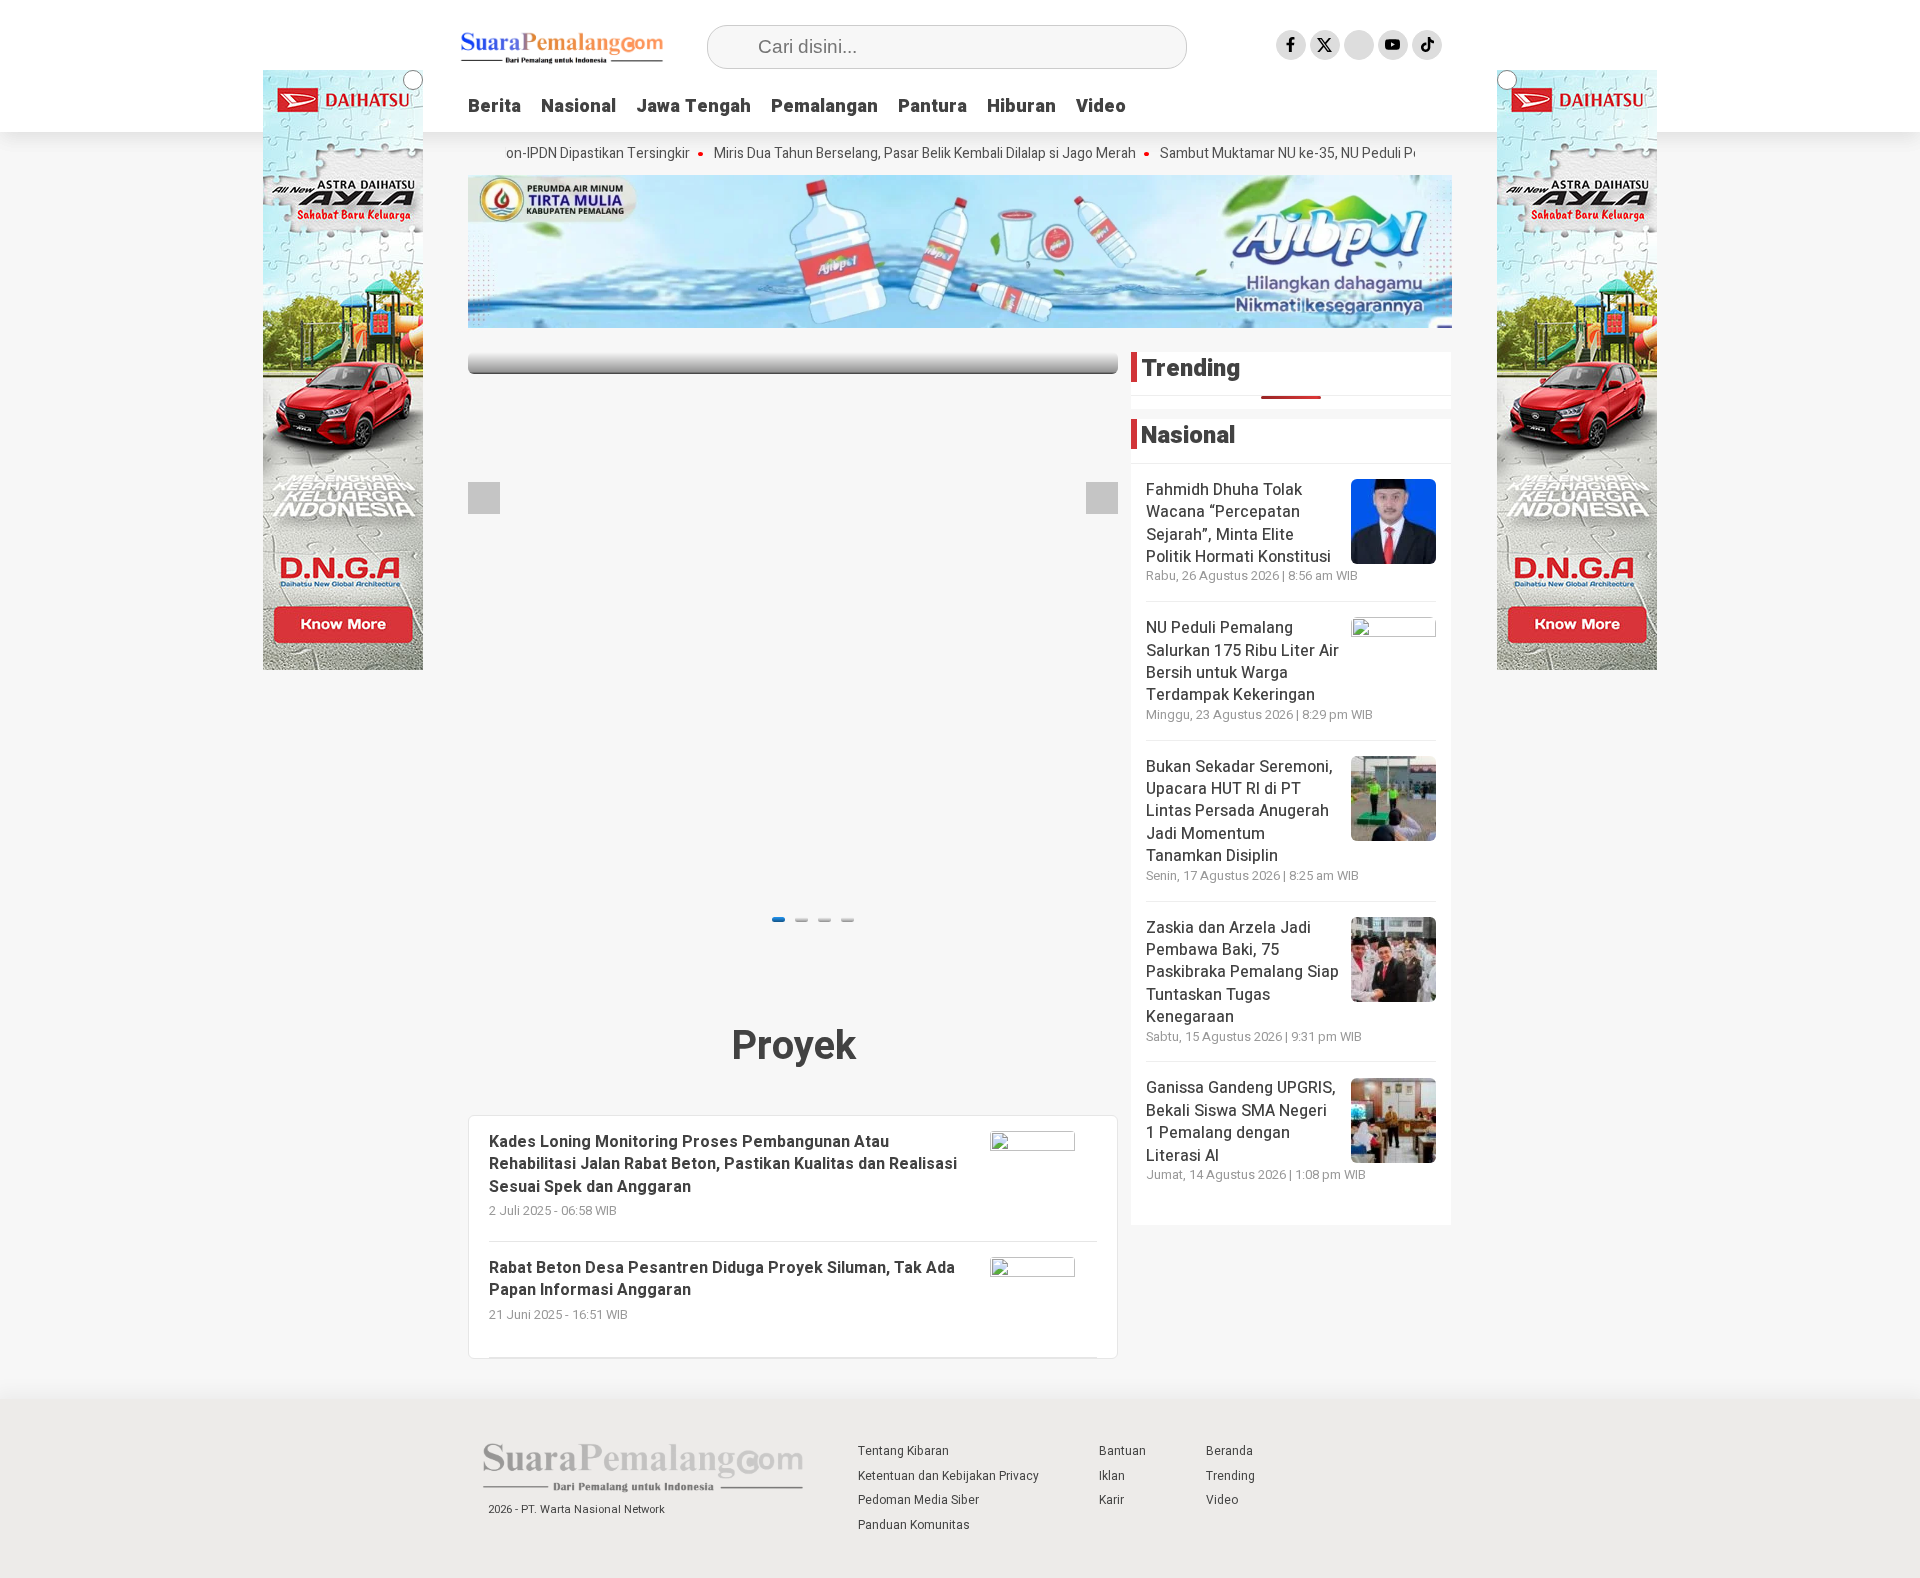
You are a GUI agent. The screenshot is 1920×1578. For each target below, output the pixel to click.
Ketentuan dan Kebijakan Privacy (948, 1476)
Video (1101, 106)
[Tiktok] (1427, 45)
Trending (1230, 1476)
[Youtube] (1393, 45)
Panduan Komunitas (914, 1525)
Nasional (578, 106)
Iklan (1112, 1476)
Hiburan (1021, 106)
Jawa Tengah (693, 106)
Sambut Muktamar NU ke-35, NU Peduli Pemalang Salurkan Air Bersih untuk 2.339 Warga (1376, 154)
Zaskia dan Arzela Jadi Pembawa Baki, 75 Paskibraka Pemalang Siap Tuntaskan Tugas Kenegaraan (1242, 973)
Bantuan (1122, 1451)
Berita (494, 106)
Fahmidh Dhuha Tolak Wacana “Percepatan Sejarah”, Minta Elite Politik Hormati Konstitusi (1238, 523)
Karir (1111, 1500)
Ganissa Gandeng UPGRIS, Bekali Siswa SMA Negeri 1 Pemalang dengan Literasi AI (1241, 1122)
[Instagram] (1359, 45)
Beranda (1229, 1451)
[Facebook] (1291, 45)
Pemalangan (824, 106)
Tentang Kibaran (903, 1451)
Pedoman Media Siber (918, 1500)
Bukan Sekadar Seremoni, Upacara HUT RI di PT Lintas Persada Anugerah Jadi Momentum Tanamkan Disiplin (1239, 812)
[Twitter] (1325, 45)
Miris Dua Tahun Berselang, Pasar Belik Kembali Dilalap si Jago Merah (869, 154)
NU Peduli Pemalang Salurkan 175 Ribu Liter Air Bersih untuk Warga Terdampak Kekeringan (1242, 661)
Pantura (932, 106)
